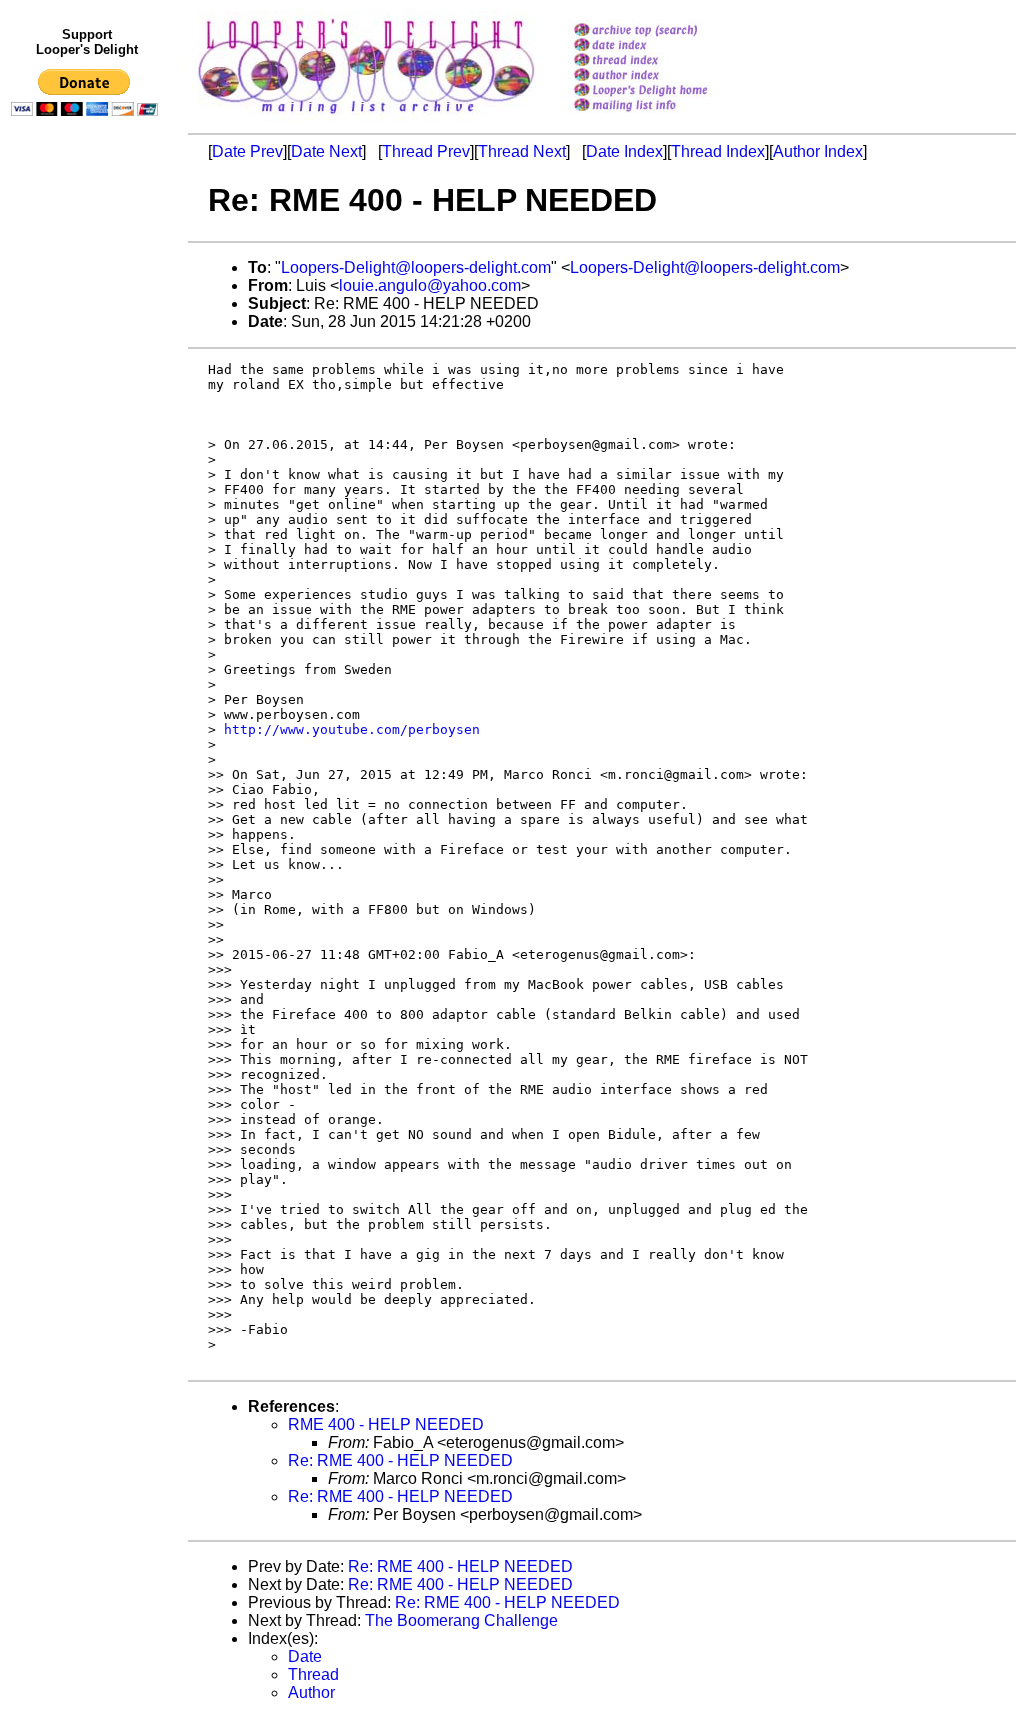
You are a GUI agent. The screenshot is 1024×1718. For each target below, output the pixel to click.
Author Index (818, 151)
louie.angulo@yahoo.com (430, 285)
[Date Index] (666, 46)
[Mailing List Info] (666, 116)
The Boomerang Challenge (461, 1620)
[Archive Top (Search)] (666, 31)
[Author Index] (666, 76)
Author (311, 1692)
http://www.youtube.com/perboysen (352, 729)
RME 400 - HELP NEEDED (386, 1424)
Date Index (624, 151)
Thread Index (718, 151)
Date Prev (247, 151)
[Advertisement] (88, 537)
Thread (313, 1674)
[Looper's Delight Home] (666, 91)
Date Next (326, 151)
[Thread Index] (666, 61)
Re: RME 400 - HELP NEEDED (400, 1460)
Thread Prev (426, 151)
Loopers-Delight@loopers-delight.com (416, 267)
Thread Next (522, 151)
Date (305, 1656)
